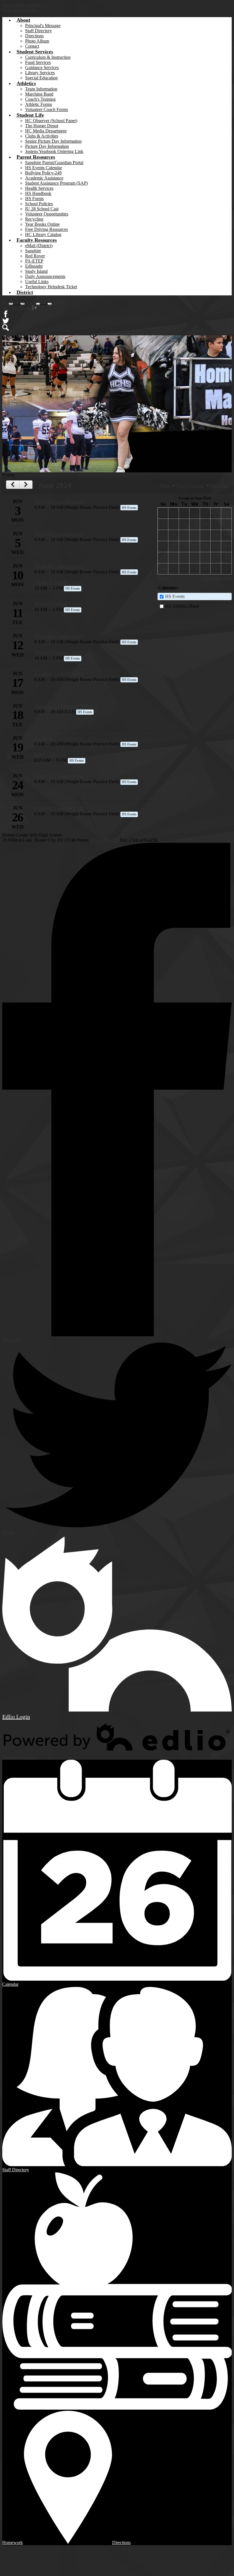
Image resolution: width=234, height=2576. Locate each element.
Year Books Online (42, 224)
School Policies (39, 204)
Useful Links (37, 282)
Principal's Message (43, 26)
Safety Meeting (51, 754)
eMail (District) (39, 246)
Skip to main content (21, 5)
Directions (34, 36)
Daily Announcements (45, 276)
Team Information (41, 89)
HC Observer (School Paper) (51, 121)
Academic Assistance (44, 178)
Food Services (38, 62)
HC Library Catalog (43, 234)
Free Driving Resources (47, 229)
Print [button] (165, 486)
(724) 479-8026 (105, 840)
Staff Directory (39, 31)
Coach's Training (40, 99)
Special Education (41, 78)
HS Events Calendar (44, 168)
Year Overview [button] (190, 486)
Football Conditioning (59, 502)
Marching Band (39, 94)
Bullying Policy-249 (43, 173)
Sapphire (33, 251)
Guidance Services (42, 67)
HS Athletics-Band (182, 606)
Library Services (40, 73)
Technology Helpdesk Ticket (51, 287)
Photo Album (37, 41)
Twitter (6, 321)
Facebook (6, 314)
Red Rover (35, 256)
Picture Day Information (47, 146)
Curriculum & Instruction (48, 57)
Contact (32, 46)
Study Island (36, 271)
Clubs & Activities (42, 136)
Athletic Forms (39, 104)
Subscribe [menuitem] (219, 486)
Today (164, 578)
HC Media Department (46, 131)
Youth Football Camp (58, 582)
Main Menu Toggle (20, 10)
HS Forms (34, 198)
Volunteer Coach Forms (47, 109)
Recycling (34, 219)
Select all (223, 614)
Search (6, 328)
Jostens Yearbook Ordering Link (54, 151)
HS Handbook (38, 193)
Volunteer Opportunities (47, 214)
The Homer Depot (42, 126)
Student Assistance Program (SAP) (57, 183)
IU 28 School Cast (42, 209)
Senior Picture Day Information (53, 141)
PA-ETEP (34, 261)
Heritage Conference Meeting (66, 706)
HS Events (175, 596)
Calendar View (217, 578)
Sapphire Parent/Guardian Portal (54, 163)
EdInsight (34, 266)
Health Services (39, 188)
